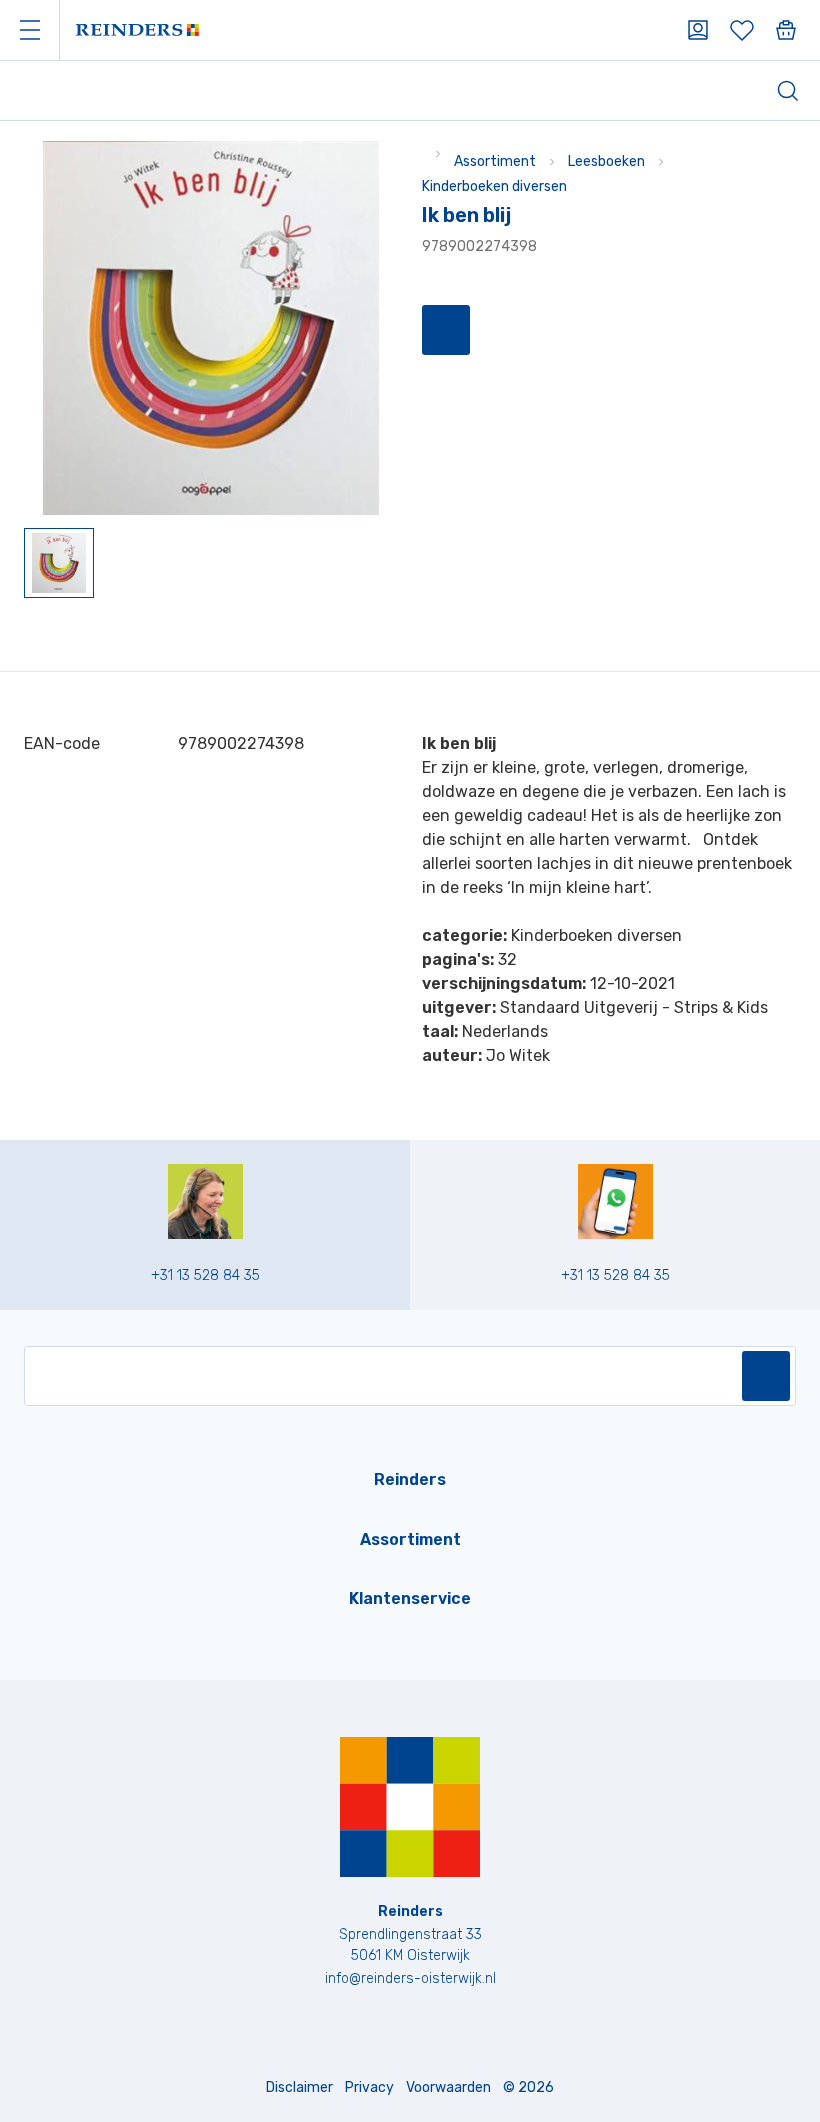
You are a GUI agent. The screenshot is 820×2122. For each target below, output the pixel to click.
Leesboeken (606, 161)
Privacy (369, 2087)
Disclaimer (299, 2087)
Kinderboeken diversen (494, 186)
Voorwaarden (448, 2087)
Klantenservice (410, 1598)
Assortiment (495, 161)
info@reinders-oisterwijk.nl (410, 1978)
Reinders (410, 1479)
